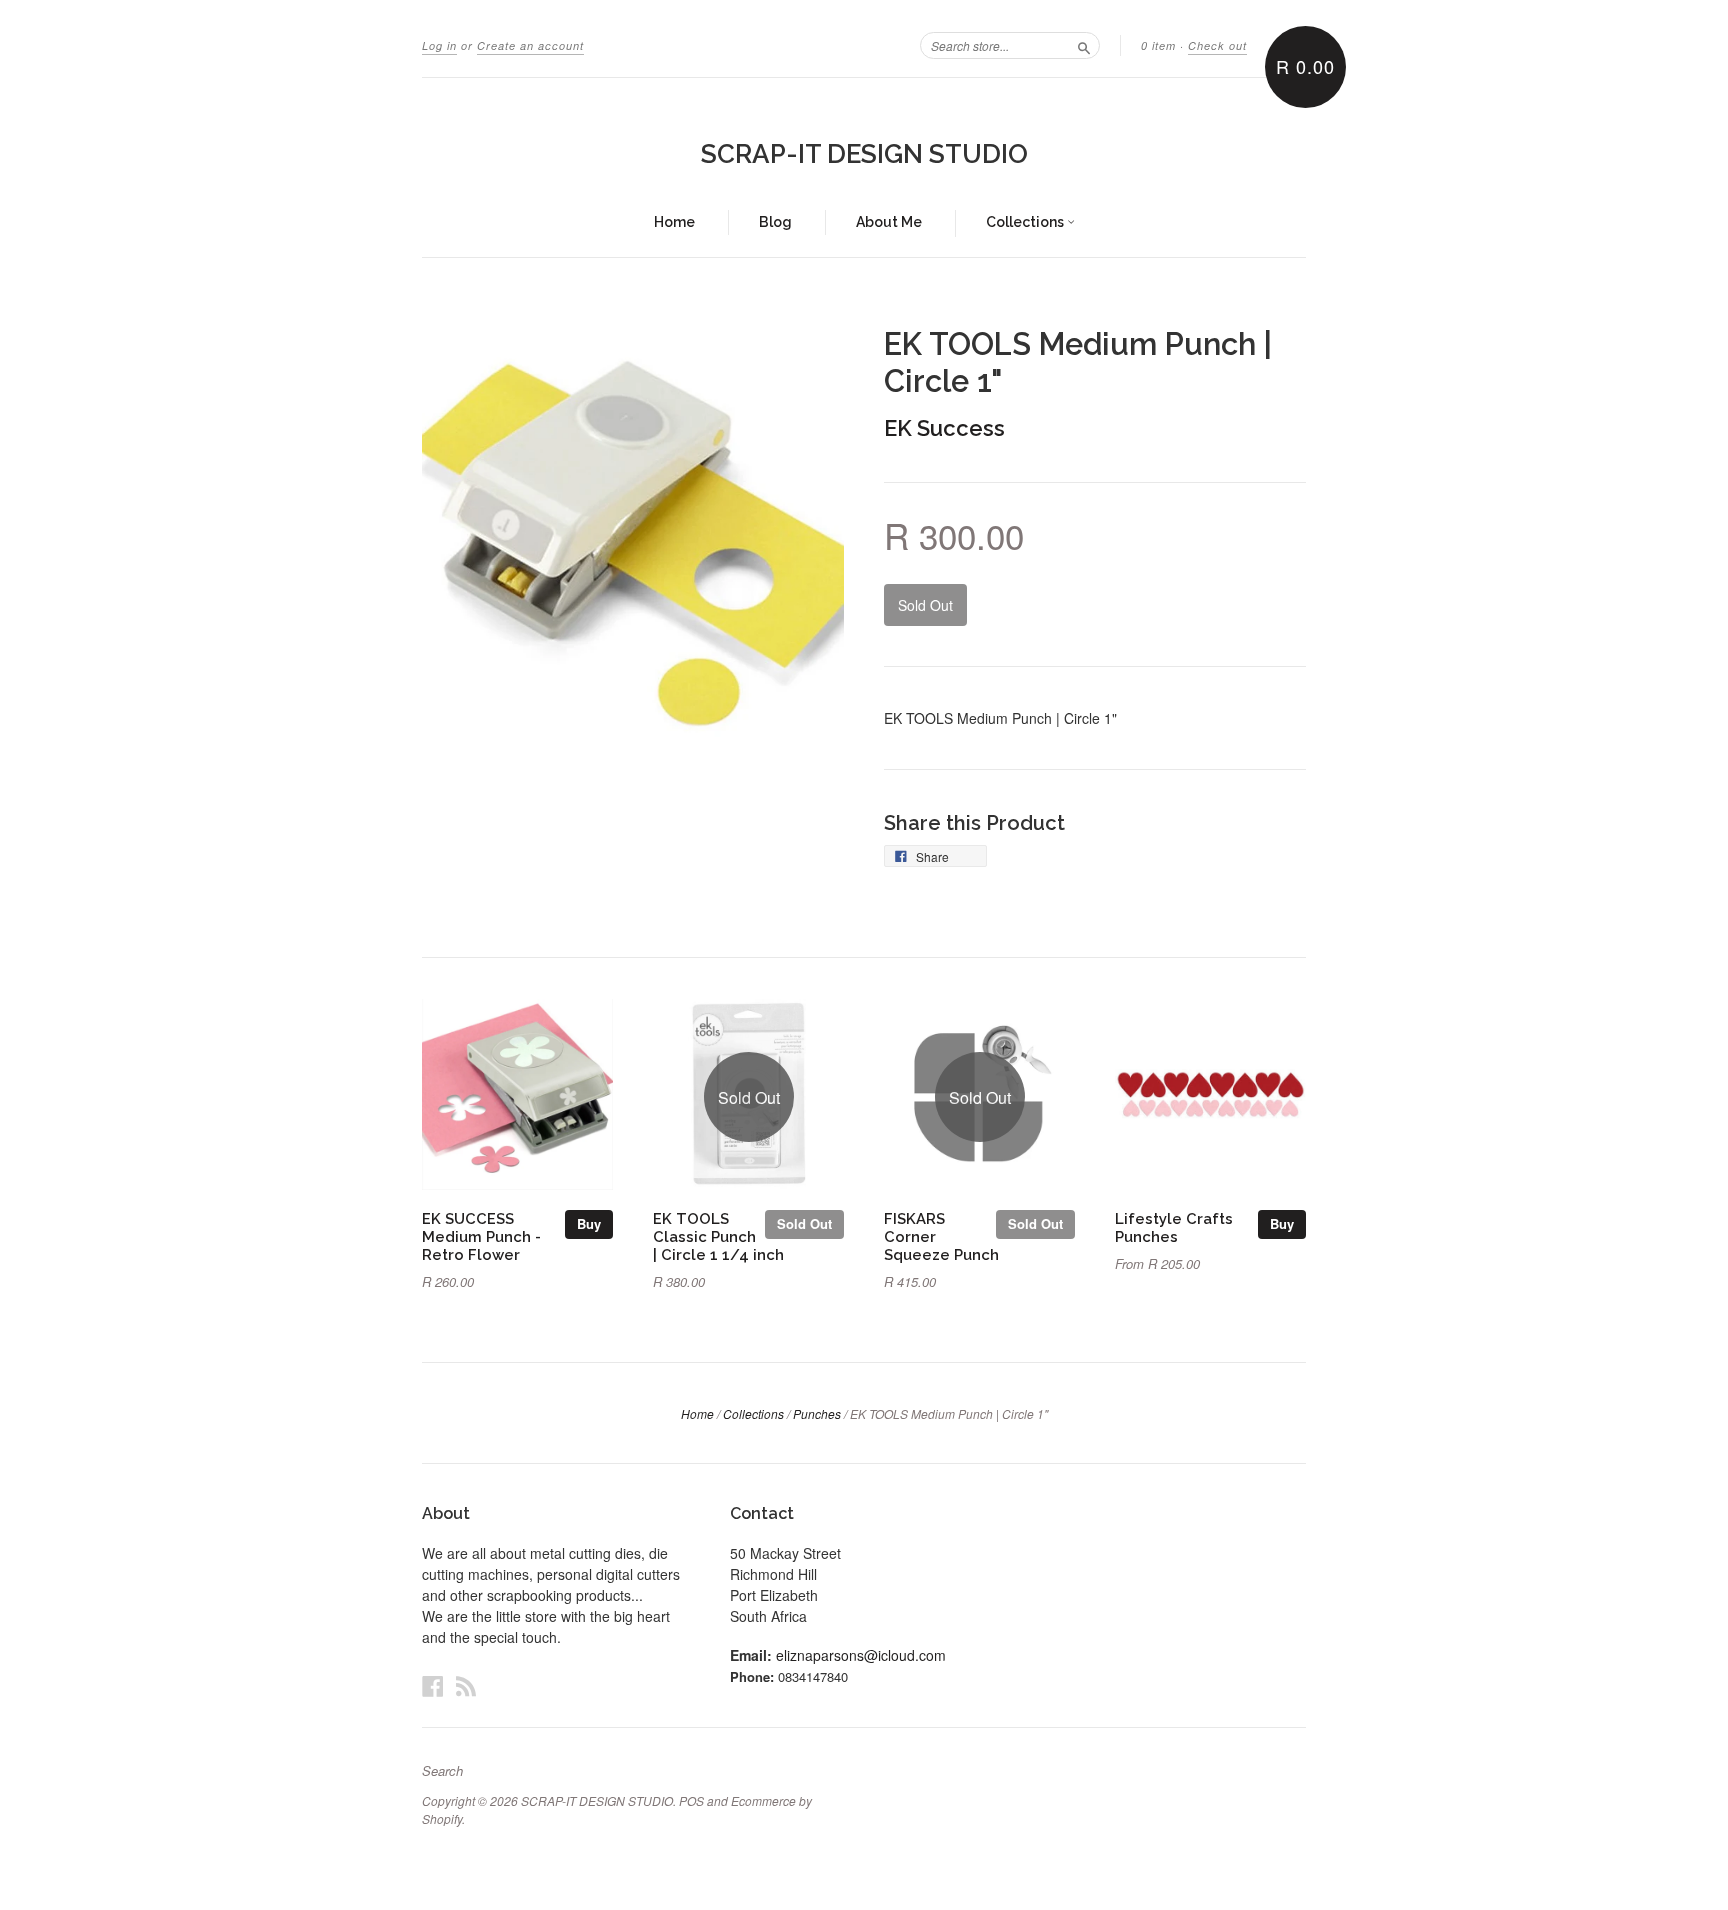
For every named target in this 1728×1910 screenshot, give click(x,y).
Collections (1026, 222)
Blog (775, 222)
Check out (1217, 45)
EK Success (944, 428)
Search (442, 1771)
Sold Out (804, 1223)
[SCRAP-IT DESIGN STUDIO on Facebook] (433, 1685)
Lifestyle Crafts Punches (1174, 1227)
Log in (439, 45)
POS (691, 1800)
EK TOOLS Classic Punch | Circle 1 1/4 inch (718, 1236)
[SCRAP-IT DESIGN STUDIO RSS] (466, 1685)
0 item (1158, 45)
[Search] (1084, 45)
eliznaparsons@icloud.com (861, 1655)
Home (674, 222)
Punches (817, 1413)
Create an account (530, 45)
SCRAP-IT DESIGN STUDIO (864, 154)
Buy (589, 1223)
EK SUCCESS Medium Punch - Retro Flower (481, 1236)
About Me (889, 222)
